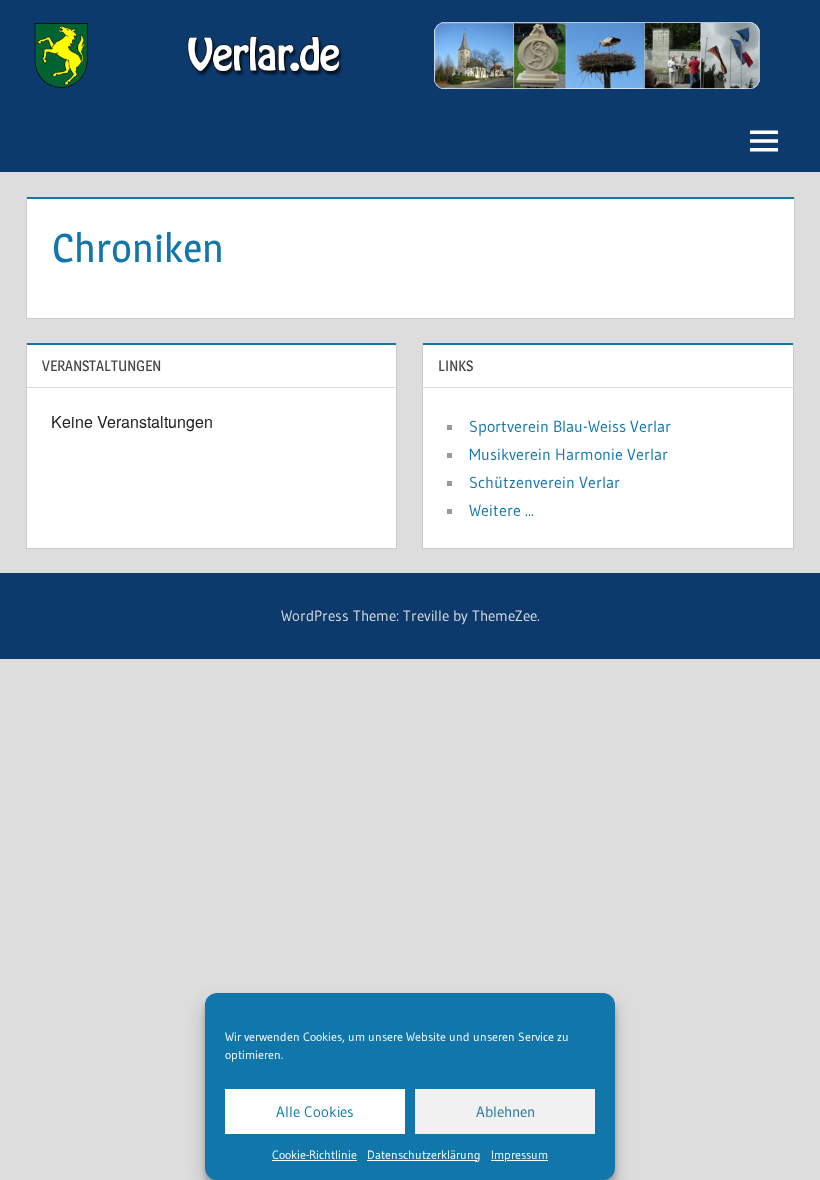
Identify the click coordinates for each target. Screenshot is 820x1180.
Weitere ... (501, 510)
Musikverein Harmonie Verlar (568, 454)
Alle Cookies (315, 1111)
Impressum (519, 1154)
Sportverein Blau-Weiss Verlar (570, 426)
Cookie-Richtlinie (314, 1154)
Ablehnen (505, 1111)
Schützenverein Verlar (544, 482)
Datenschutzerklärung (424, 1154)
